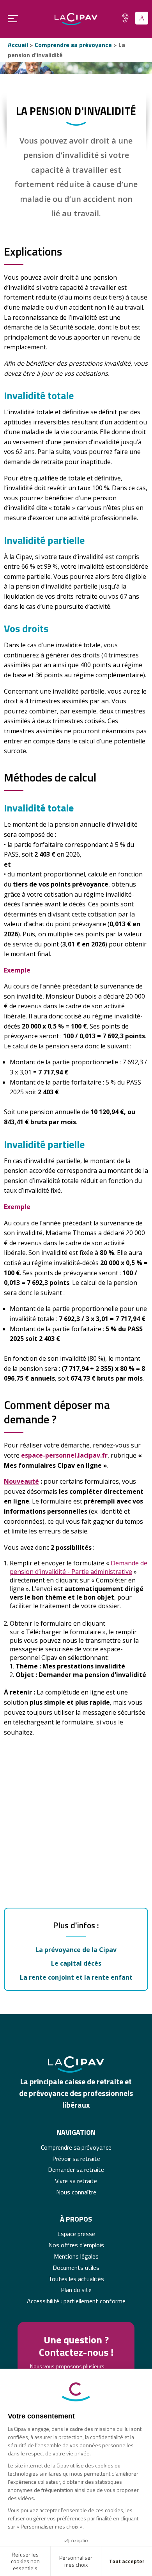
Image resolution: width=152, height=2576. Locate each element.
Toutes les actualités (76, 2279)
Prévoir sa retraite (76, 2159)
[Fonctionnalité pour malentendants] (125, 18)
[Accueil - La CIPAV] (76, 19)
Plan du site (76, 2290)
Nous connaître (76, 2192)
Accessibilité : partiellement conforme (76, 2301)
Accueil (18, 45)
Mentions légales (76, 2256)
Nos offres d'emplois (76, 2245)
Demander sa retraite (76, 2169)
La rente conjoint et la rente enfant (76, 1977)
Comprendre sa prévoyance (73, 45)
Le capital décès (76, 1963)
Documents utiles (76, 2268)
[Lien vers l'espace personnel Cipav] (142, 18)
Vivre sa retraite (76, 2181)
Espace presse (76, 2234)
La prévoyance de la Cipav (76, 1950)
